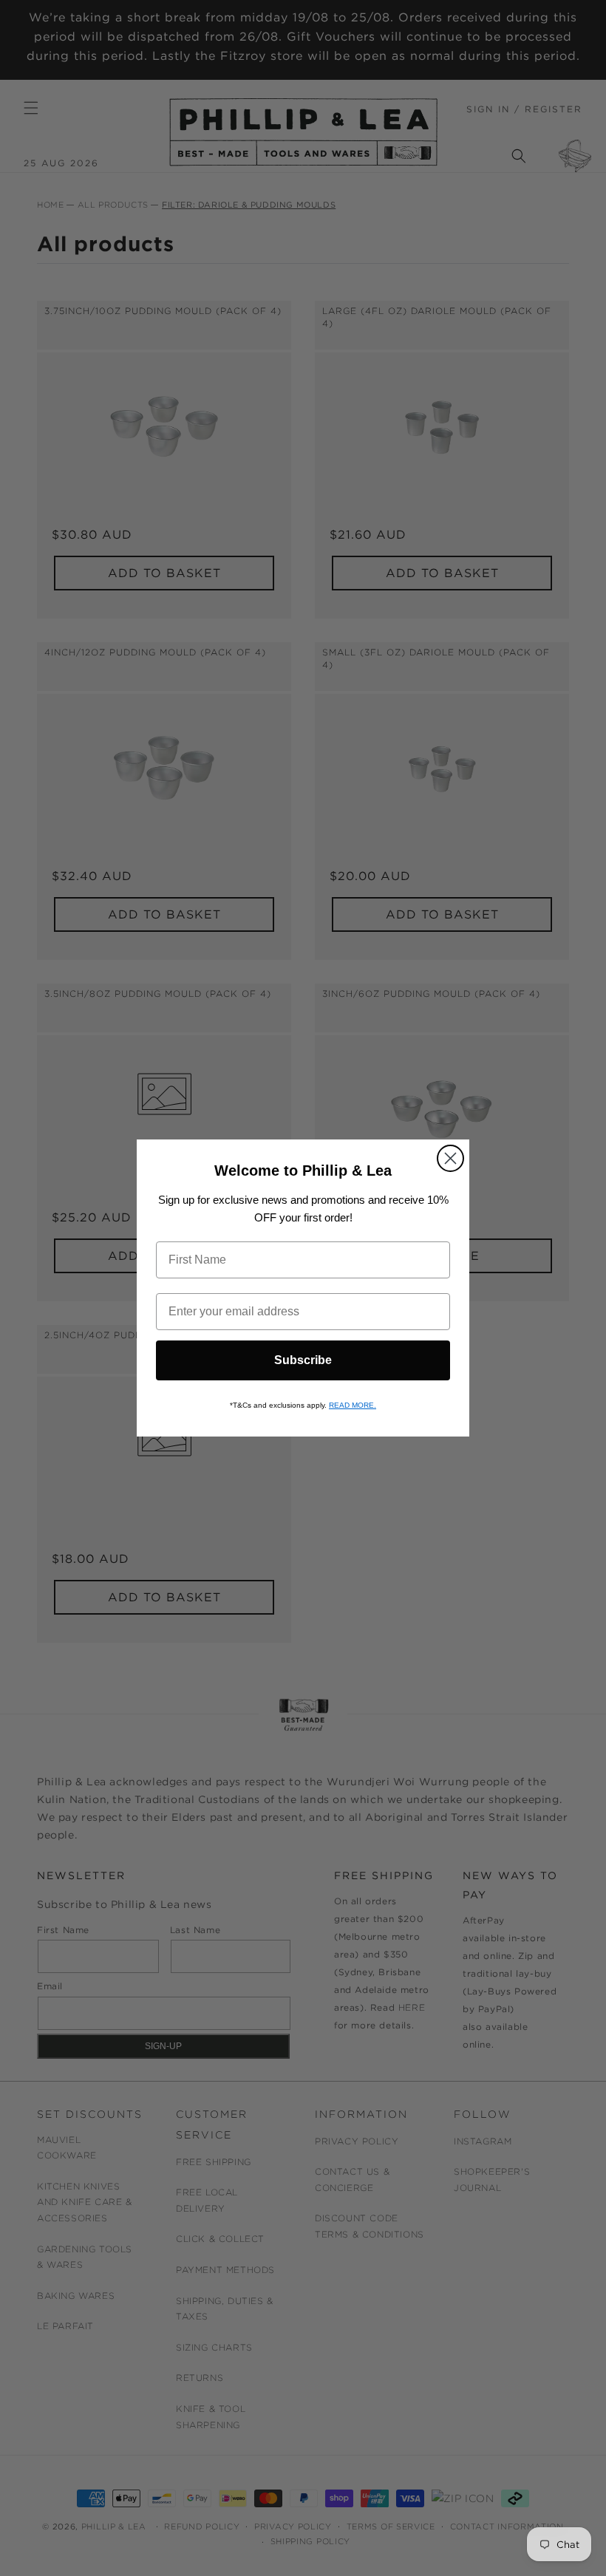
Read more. (353, 1405)
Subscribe (303, 1360)
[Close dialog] (450, 1158)
